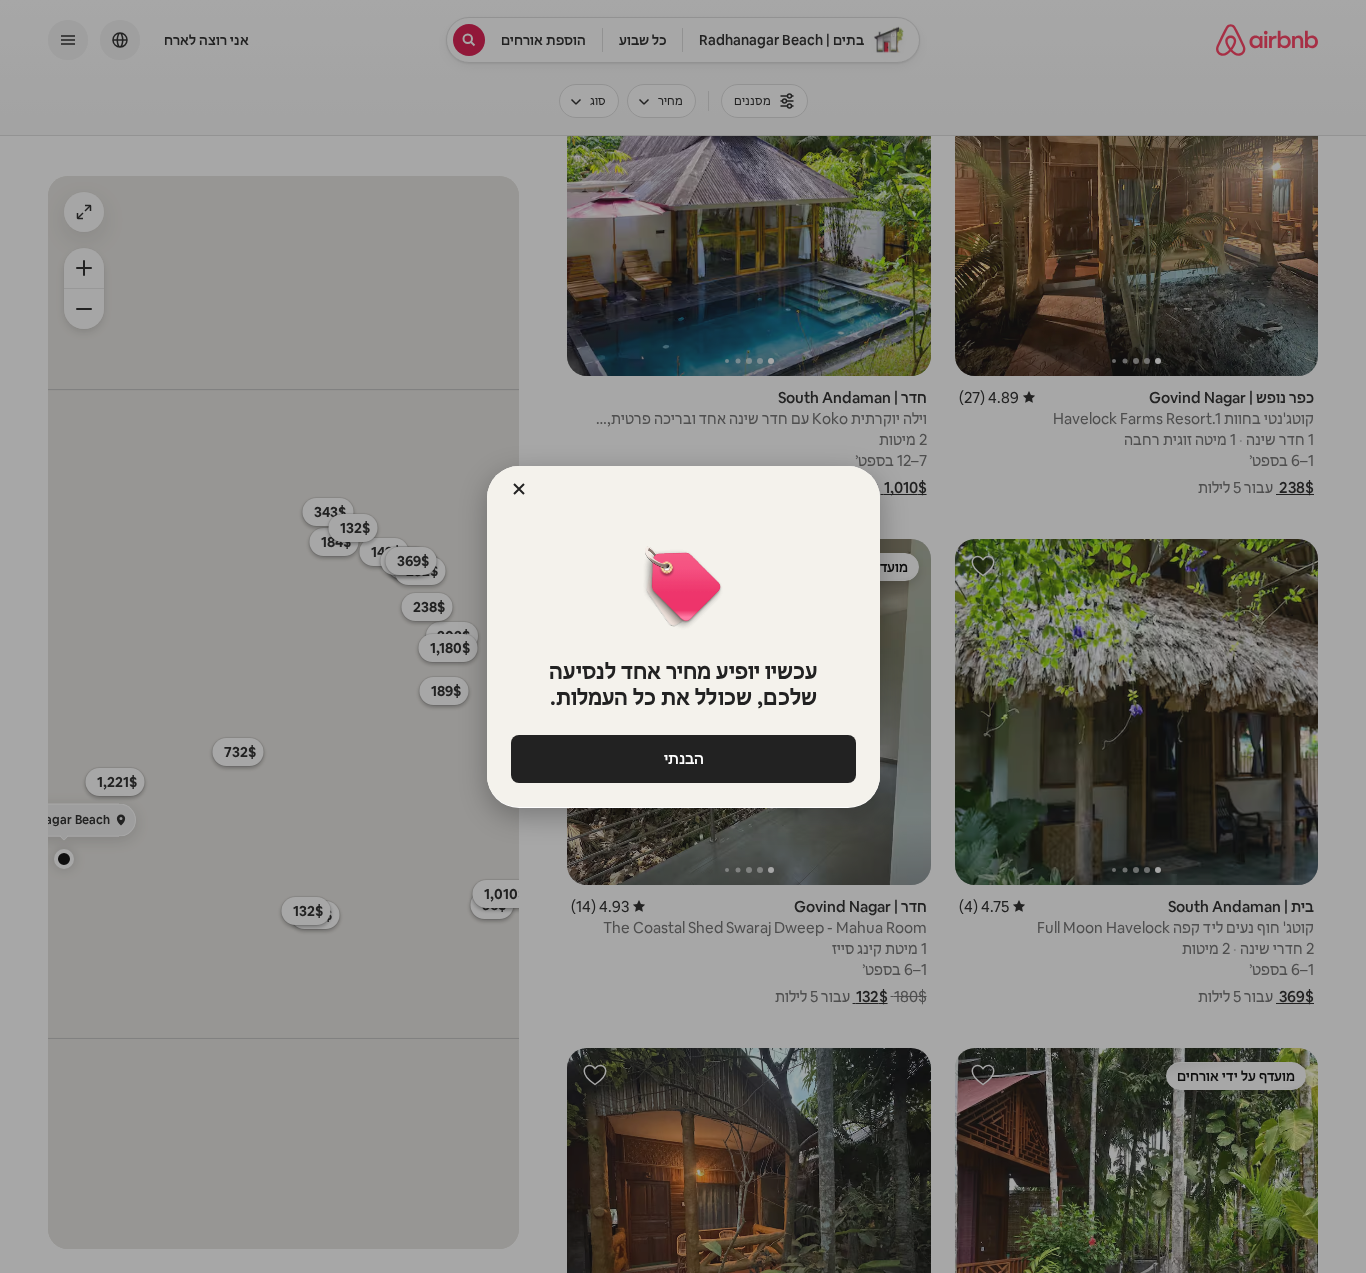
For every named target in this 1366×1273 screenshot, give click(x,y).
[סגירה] (519, 489)
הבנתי (683, 758)
